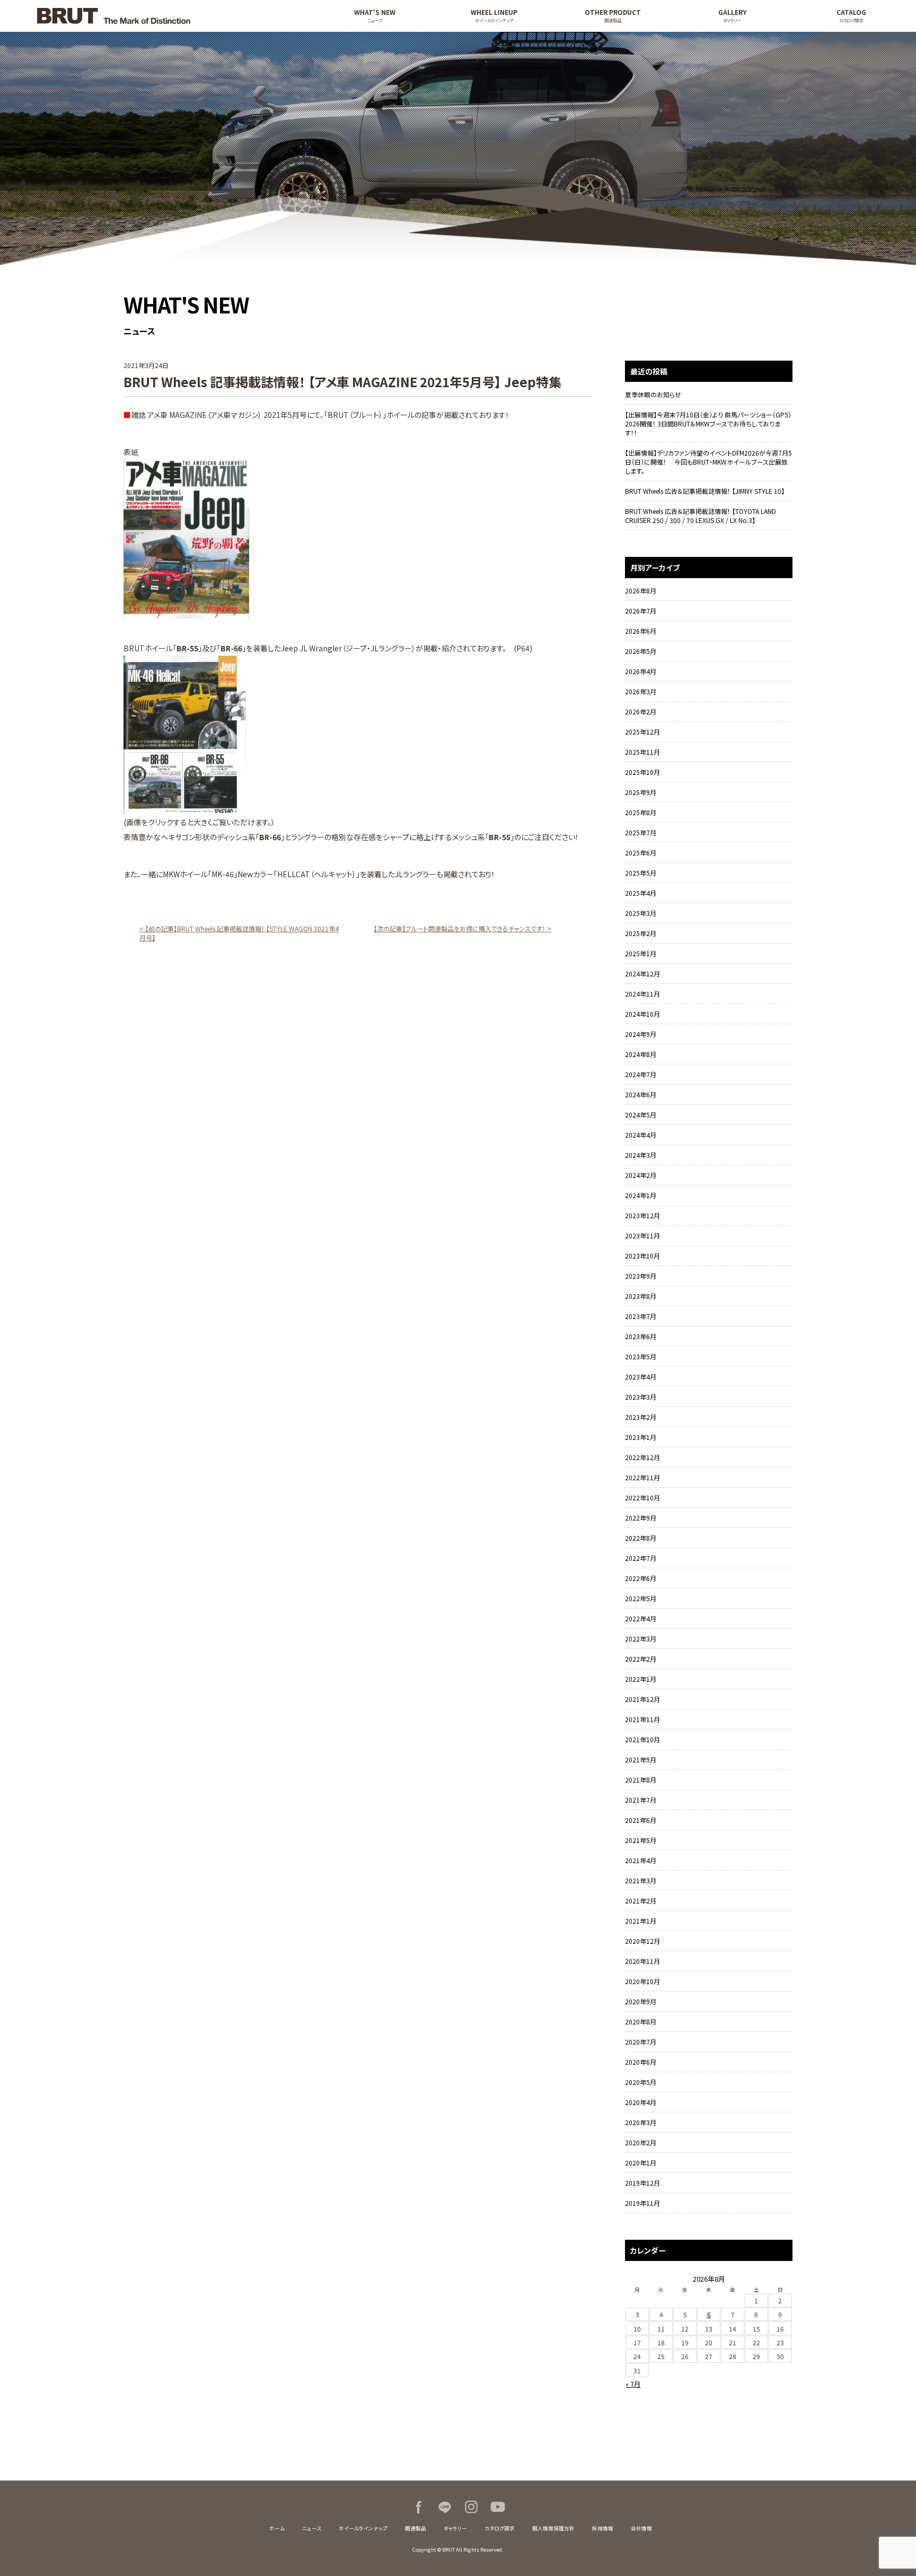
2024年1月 (641, 1195)
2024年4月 (641, 1135)
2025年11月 (642, 752)
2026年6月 (641, 631)
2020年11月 (642, 1961)
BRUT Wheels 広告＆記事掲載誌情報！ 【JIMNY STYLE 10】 (705, 491)
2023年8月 (641, 1296)
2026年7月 (641, 611)
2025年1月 (641, 953)
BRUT (166, 16)
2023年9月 (641, 1276)
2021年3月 (641, 1880)
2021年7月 (641, 1800)
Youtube (498, 2507)
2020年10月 (642, 1981)
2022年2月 (641, 1659)
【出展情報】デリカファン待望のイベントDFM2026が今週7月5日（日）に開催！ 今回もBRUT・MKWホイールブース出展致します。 (708, 462)
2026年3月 (641, 691)
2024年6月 (641, 1094)
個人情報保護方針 (553, 2528)
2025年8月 (641, 812)
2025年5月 (641, 873)
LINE (445, 2507)
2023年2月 (641, 1417)
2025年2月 (641, 933)
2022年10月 (642, 1497)
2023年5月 (641, 1356)
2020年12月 (642, 1941)
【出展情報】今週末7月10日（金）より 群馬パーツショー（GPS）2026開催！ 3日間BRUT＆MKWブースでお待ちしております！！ (708, 423)
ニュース (312, 2528)
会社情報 (641, 2528)
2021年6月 (641, 1820)
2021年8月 (641, 1780)
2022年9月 (641, 1518)
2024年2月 (641, 1175)
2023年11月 (642, 1235)
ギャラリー (455, 2528)
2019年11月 (642, 2203)
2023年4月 (641, 1377)
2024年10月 (642, 1014)
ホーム (277, 2528)
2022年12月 (642, 1457)
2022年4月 (641, 1618)
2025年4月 (641, 893)
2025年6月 (641, 853)
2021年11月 (642, 1719)
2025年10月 (642, 772)
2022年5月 (641, 1598)
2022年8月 (641, 1538)
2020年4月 (641, 2102)
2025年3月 (641, 913)
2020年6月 (641, 2062)
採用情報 (603, 2528)
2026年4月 (641, 671)
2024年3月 (641, 1155)
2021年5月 (641, 1840)
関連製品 (416, 2528)
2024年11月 (642, 994)
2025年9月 (641, 792)
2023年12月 (642, 1215)
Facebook (418, 2507)
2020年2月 (641, 2142)
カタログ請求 (500, 2528)
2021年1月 (641, 1921)
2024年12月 (642, 973)
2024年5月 (641, 1115)
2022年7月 (641, 1558)
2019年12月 (642, 2183)
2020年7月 (641, 2042)
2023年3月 (641, 1397)
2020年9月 (641, 2001)
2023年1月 (641, 1437)
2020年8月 (641, 2021)
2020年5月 (641, 2082)
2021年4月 (641, 1860)
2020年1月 (641, 2163)
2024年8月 (641, 1054)
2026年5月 (641, 651)
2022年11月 (642, 1477)
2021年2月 (641, 1901)
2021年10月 (642, 1739)
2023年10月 (642, 1256)
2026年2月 (641, 711)
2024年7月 (641, 1074)
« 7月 (633, 2384)
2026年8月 (641, 591)
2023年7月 (641, 1316)
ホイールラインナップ (363, 2528)
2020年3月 (641, 2122)
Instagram (471, 2507)
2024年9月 (641, 1034)
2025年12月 (642, 732)
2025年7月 (641, 832)
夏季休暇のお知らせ (653, 394)
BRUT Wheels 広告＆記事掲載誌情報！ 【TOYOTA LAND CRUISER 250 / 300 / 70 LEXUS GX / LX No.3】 (701, 516)
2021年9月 (641, 1759)
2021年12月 (642, 1699)
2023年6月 (641, 1336)
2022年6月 (641, 1578)
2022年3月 (641, 1639)
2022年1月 (641, 1679)
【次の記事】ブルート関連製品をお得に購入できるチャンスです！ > (463, 928)
